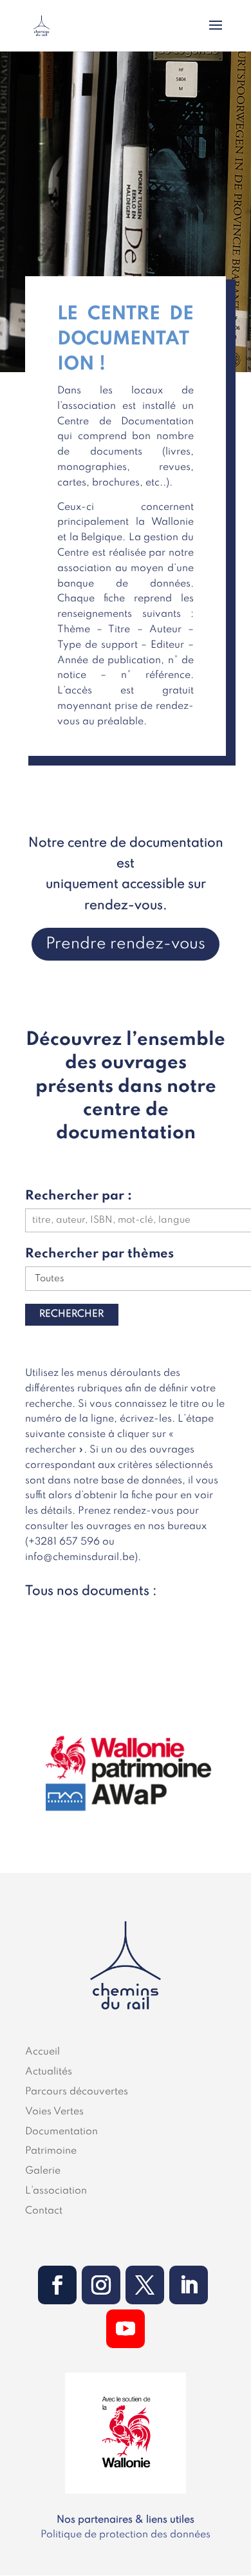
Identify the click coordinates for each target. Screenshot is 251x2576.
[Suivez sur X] (145, 2285)
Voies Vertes (54, 2112)
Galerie (43, 2171)
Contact (44, 2211)
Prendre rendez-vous (126, 944)
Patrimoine (51, 2151)
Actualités (49, 2072)
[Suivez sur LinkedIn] (189, 2285)
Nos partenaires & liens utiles (126, 2520)
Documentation (61, 2132)
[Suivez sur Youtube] (126, 2329)
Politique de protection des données (126, 2535)
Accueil (42, 2052)
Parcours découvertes (77, 2092)
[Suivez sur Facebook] (57, 2285)
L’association (56, 2191)
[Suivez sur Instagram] (101, 2285)
